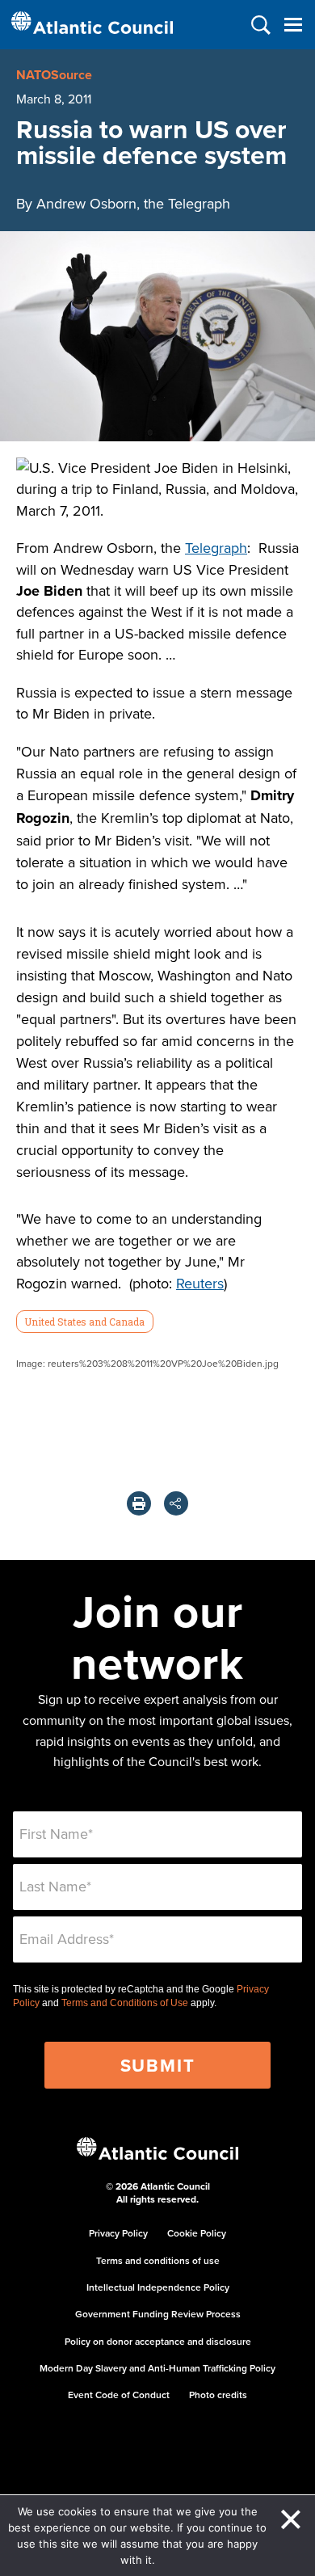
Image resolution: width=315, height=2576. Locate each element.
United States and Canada (84, 1322)
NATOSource (54, 75)
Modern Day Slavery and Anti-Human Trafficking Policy (157, 2368)
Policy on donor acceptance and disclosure (158, 2341)
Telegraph (216, 548)
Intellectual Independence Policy (158, 2287)
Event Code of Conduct (119, 2395)
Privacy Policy (118, 2233)
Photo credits (218, 2395)
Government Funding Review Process (158, 2314)
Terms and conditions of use (158, 2260)
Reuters (200, 1283)
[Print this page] (139, 1503)
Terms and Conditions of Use (125, 2003)
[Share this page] (176, 1503)
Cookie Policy (197, 2233)
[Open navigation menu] (293, 25)
